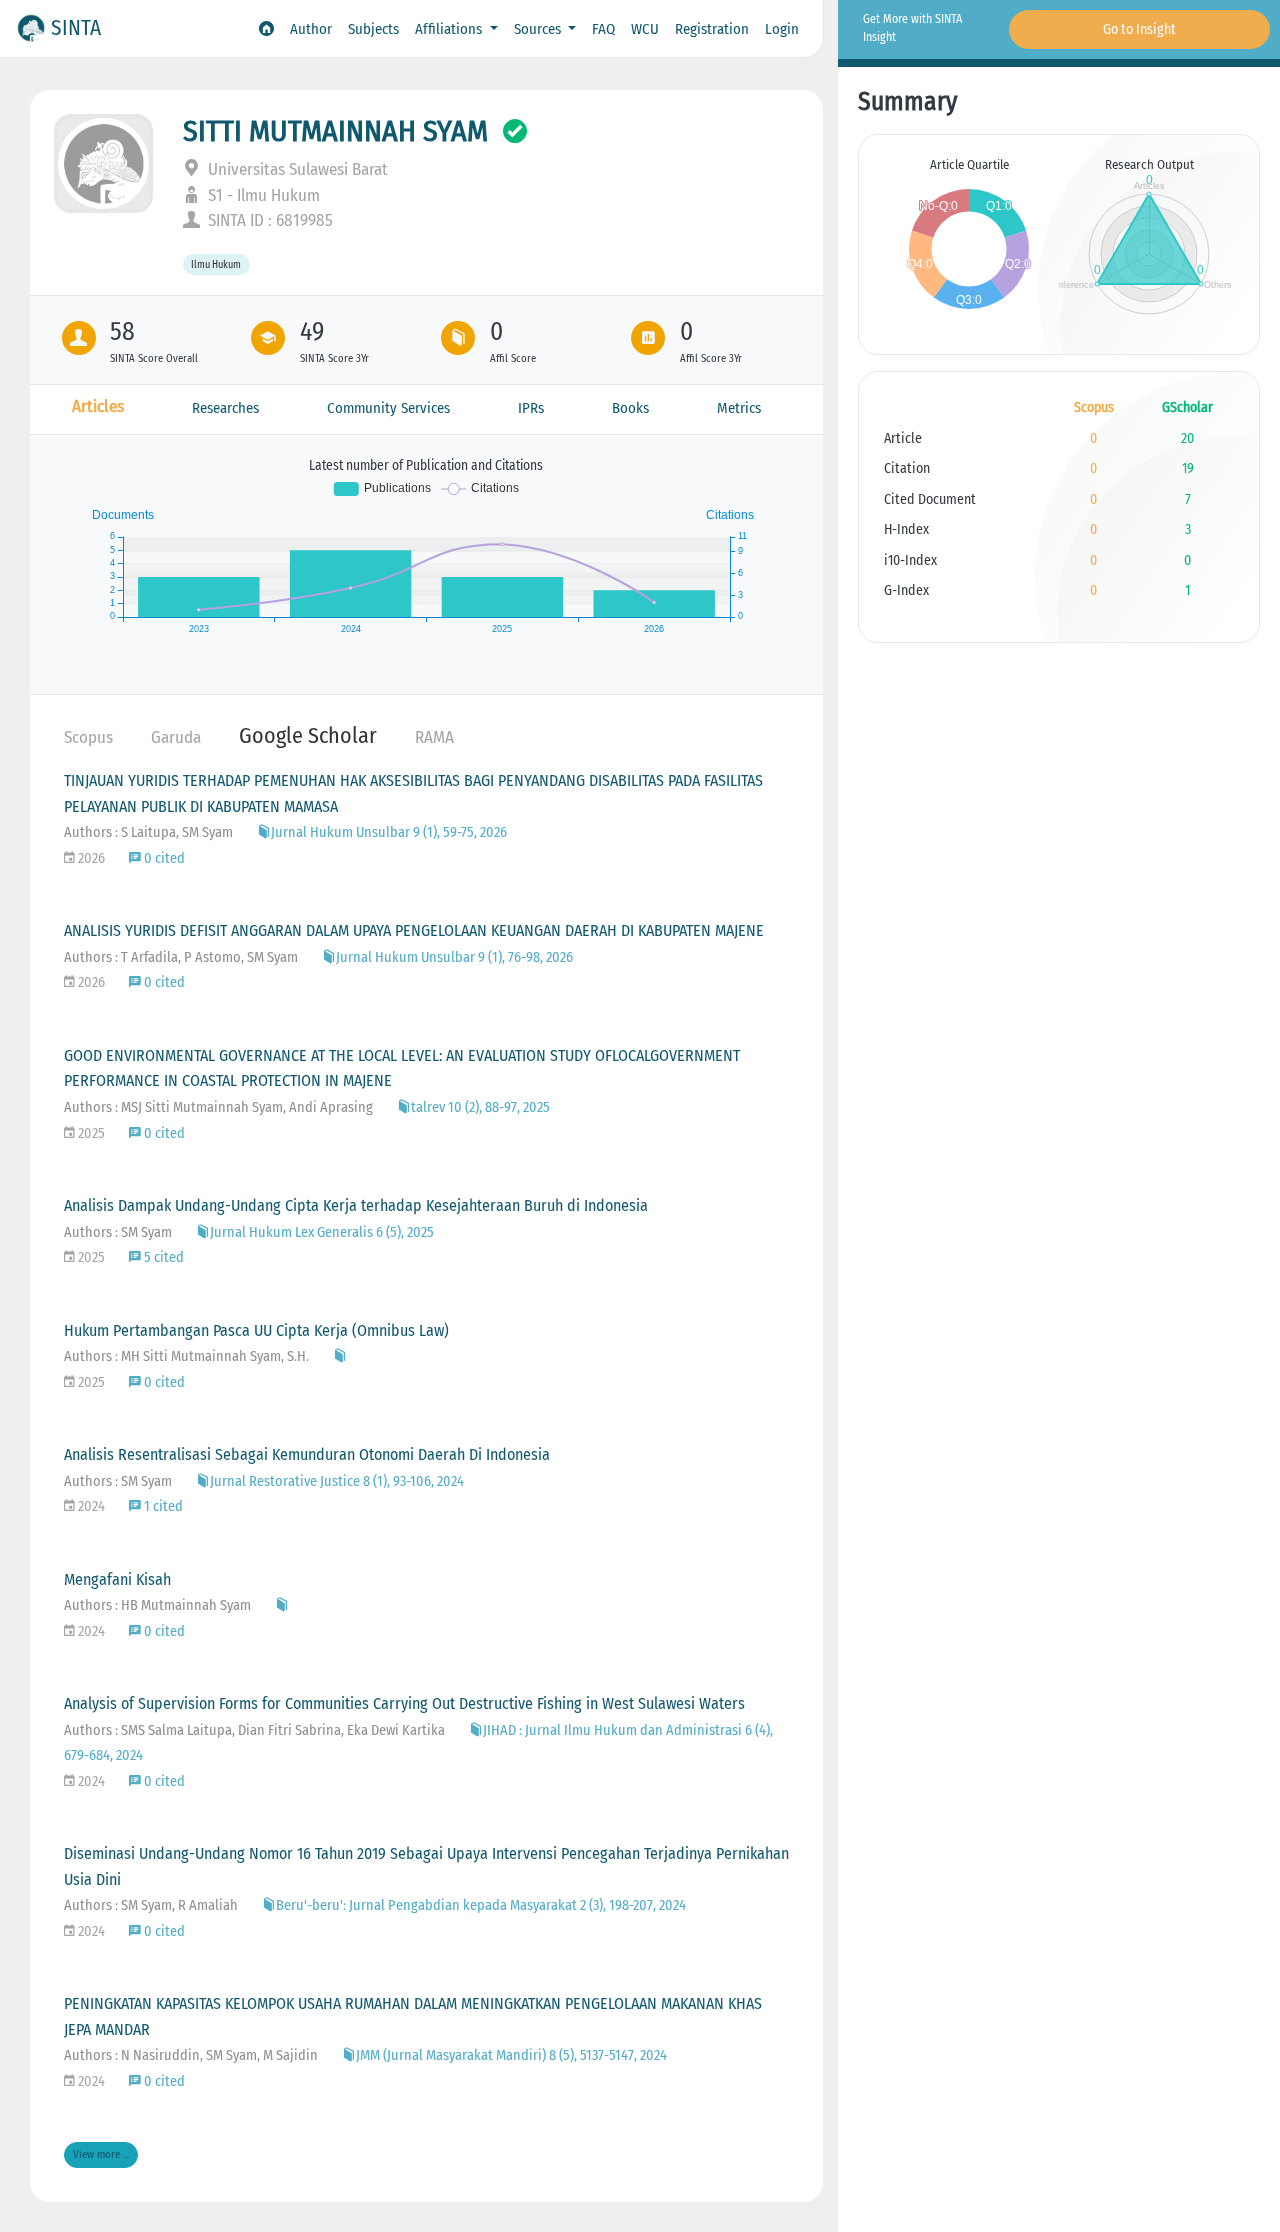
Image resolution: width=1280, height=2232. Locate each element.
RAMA (434, 737)
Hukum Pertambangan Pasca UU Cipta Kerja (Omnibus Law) (256, 1330)
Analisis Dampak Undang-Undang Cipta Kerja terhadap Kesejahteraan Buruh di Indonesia (356, 1205)
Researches (225, 408)
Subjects (373, 29)
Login (782, 29)
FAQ (603, 29)
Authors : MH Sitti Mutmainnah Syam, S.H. (186, 1356)
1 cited (162, 1506)
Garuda (176, 737)
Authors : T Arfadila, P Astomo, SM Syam (181, 957)
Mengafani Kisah (117, 1579)
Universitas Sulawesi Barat (296, 169)
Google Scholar (308, 735)
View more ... (101, 2154)
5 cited (162, 1257)
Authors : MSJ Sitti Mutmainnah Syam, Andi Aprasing (218, 1107)
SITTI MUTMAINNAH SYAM (335, 131)
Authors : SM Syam (118, 1232)
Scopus (88, 737)
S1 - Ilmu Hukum (262, 195)
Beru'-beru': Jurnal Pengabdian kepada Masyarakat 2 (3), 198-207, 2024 (481, 1905)
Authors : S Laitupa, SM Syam (148, 832)
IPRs (531, 408)
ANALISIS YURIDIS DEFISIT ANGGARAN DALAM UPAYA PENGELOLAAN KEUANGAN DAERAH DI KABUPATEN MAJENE (414, 930)
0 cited (163, 858)
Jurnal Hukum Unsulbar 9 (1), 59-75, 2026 (389, 832)
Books (630, 408)
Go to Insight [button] (1139, 29)
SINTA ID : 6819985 (268, 220)
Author (311, 29)
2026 (90, 858)
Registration (712, 29)
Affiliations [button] (450, 29)
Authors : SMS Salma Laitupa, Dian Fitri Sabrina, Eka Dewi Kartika (254, 1730)
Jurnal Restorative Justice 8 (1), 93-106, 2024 (337, 1481)
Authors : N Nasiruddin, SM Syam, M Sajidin (191, 2055)
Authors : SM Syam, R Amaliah (151, 1905)
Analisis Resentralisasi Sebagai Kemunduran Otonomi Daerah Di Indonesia (307, 1454)
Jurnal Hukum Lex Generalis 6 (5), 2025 (322, 1232)
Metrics (739, 408)
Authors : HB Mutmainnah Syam (157, 1605)
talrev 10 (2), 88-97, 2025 (480, 1107)
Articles (98, 406)
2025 (90, 1133)
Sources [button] (539, 29)
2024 (90, 1506)
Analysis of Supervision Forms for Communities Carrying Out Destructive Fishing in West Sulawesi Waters (404, 1703)
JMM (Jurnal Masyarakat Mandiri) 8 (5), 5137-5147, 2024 (511, 2055)
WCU (645, 29)
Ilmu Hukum (216, 264)
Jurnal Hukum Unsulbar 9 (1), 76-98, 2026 (454, 957)
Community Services (388, 408)
